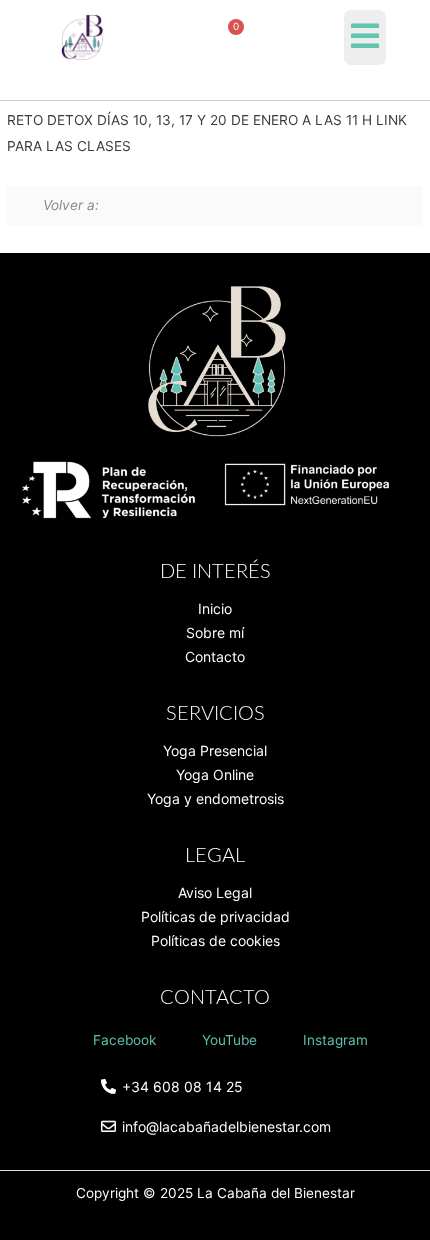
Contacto (215, 656)
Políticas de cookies (215, 940)
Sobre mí (215, 632)
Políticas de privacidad (215, 916)
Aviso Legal (215, 892)
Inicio (215, 608)
